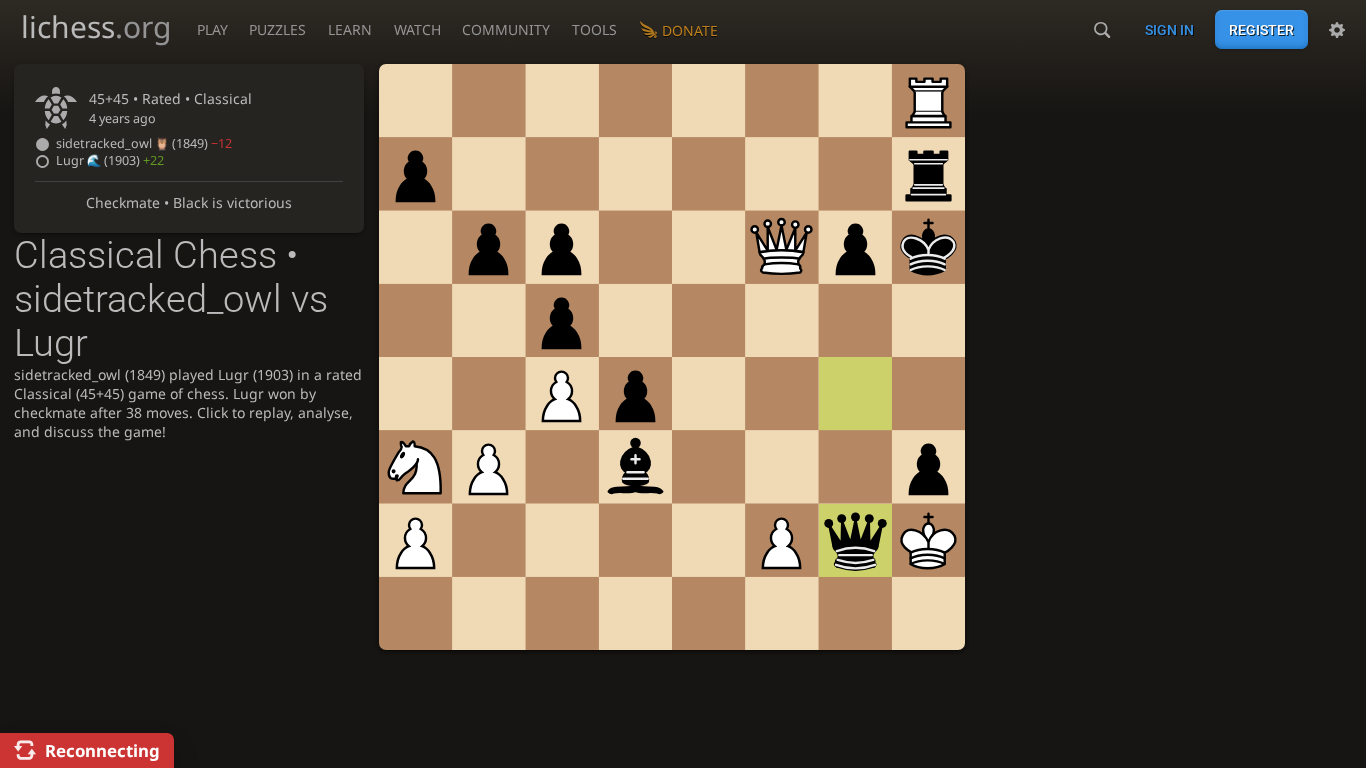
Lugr (110, 160)
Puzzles (277, 29)
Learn (350, 29)
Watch (417, 29)
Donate (690, 30)
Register (1261, 30)
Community (506, 29)
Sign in (1169, 30)
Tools (594, 29)
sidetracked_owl (144, 143)
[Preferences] (1337, 30)
